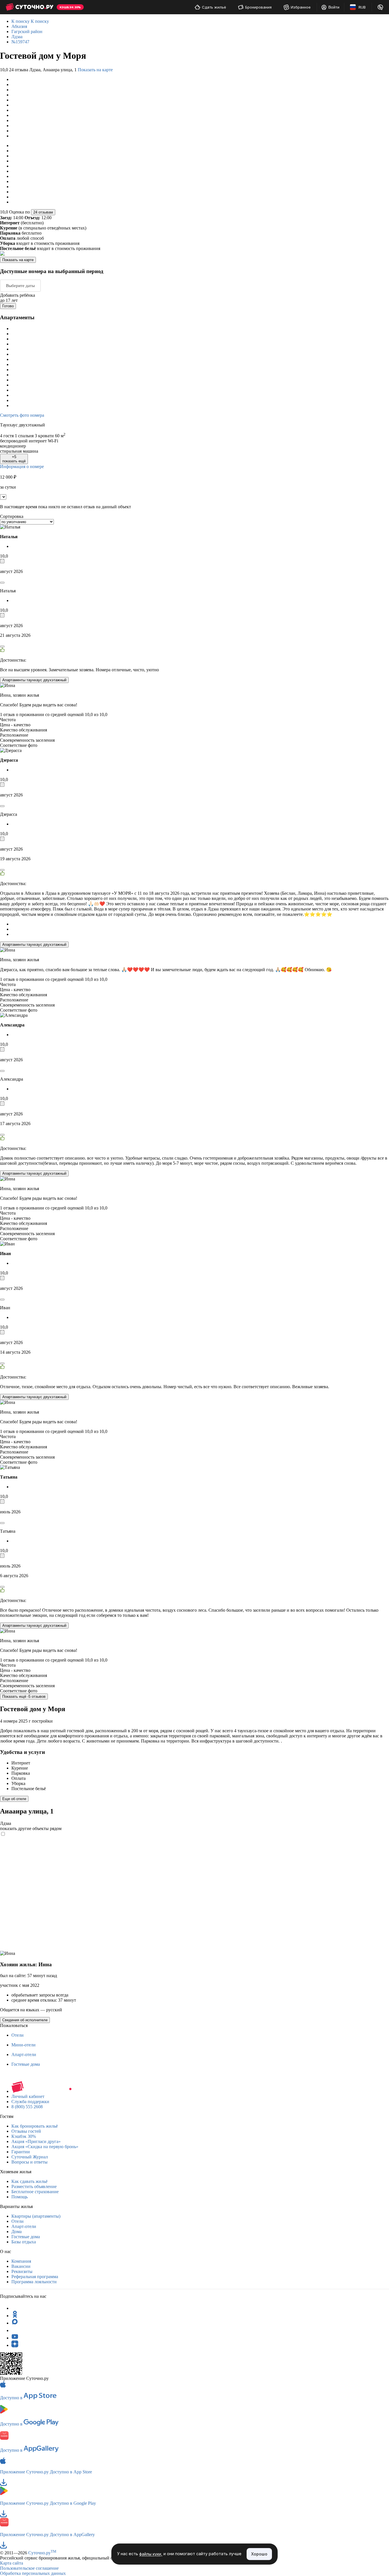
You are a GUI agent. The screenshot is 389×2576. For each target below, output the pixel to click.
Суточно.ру (42, 2553)
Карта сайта (12, 2563)
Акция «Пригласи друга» (36, 2141)
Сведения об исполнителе (25, 2020)
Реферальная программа (35, 2277)
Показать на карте (95, 70)
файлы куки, (151, 2554)
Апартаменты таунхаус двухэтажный (34, 680)
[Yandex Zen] (15, 2345)
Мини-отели (23, 2045)
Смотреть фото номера (22, 415)
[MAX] (15, 2323)
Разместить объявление (34, 2186)
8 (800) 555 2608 (27, 2107)
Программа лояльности (34, 2282)
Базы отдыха (24, 2242)
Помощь (20, 2197)
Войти (334, 7)
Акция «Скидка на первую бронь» (45, 2147)
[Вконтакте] (15, 2330)
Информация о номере (22, 466)
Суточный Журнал (30, 2157)
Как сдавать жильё (29, 2181)
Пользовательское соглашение (29, 2568)
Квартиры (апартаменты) (36, 2216)
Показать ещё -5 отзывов (24, 1696)
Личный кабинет (28, 2096)
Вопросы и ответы (29, 2162)
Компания (21, 2261)
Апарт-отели (24, 2055)
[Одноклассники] (15, 2316)
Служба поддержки (30, 2102)
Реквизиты (22, 2271)
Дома (17, 2232)
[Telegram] (15, 2308)
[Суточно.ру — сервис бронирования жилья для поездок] (29, 7)
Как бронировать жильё (35, 2126)
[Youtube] (15, 2338)
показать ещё (14, 459)
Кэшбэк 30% (24, 2136)
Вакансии (21, 2266)
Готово (8, 306)
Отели (18, 2035)
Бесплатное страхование (35, 2192)
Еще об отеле (14, 1799)
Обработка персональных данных (33, 2573)
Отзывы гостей (26, 2131)
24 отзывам (43, 212)
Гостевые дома (26, 2064)
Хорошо (259, 2554)
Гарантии (21, 2152)
